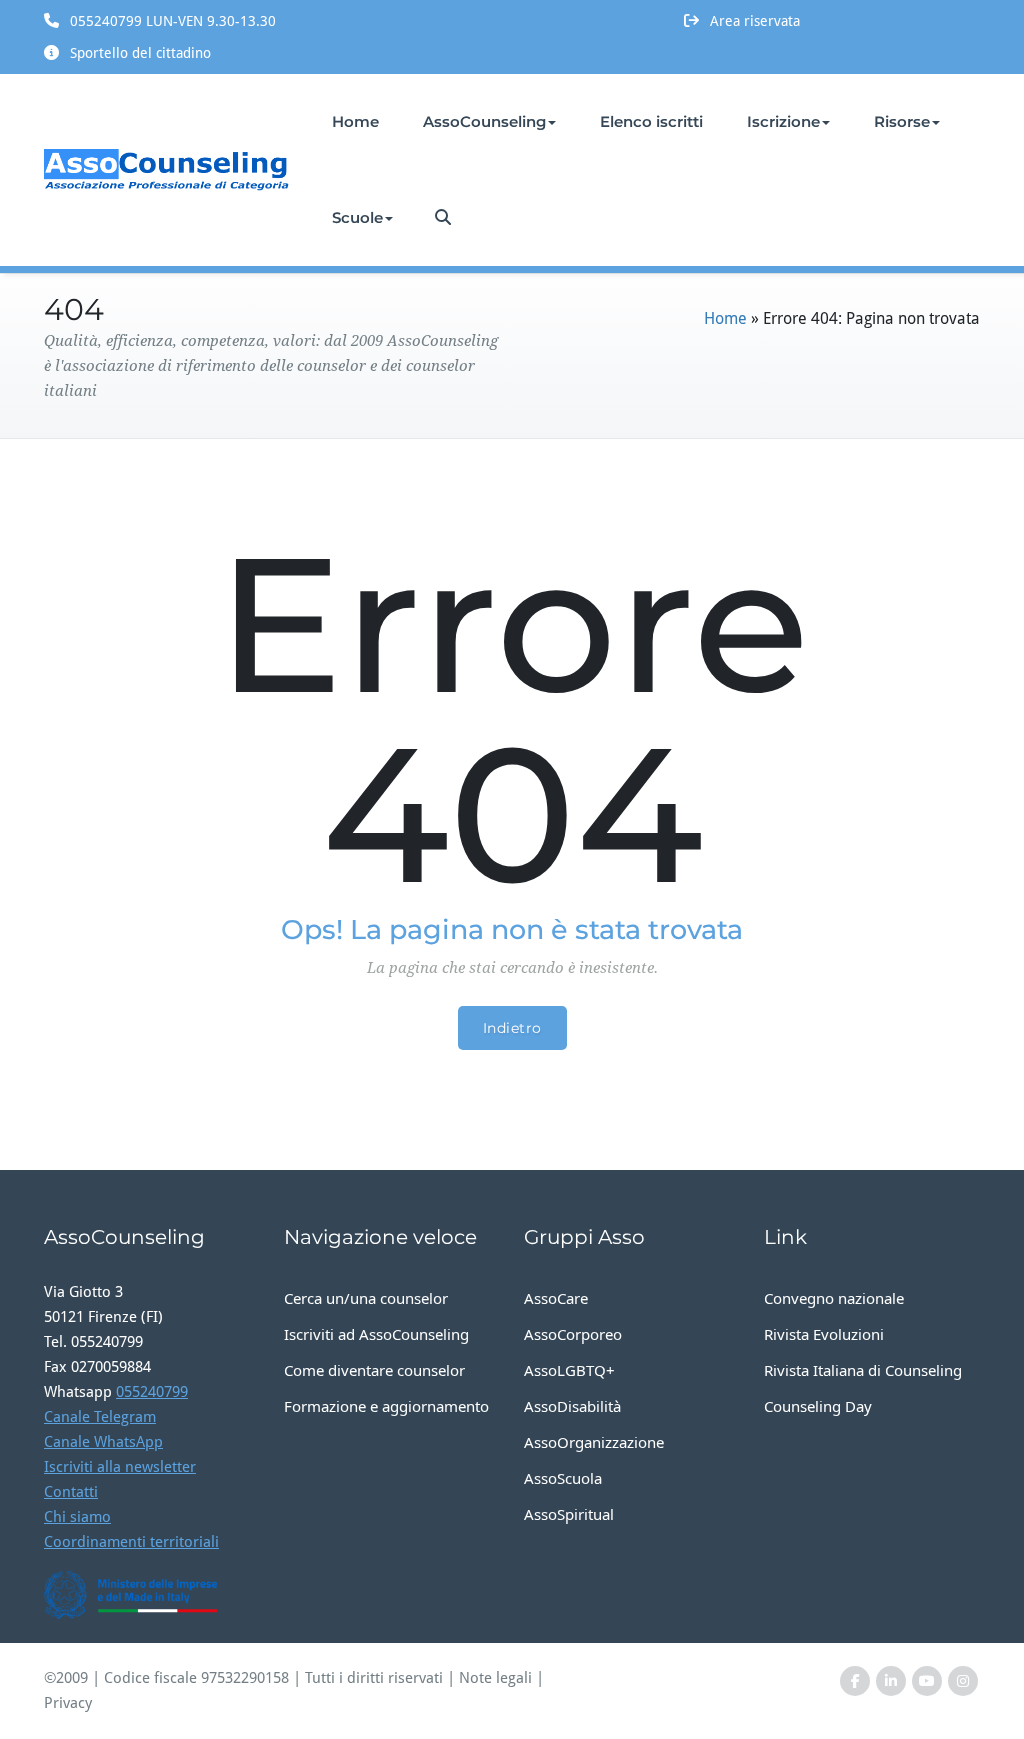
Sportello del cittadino (140, 53)
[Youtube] (927, 1681)
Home (355, 121)
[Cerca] (444, 217)
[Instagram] (963, 1681)
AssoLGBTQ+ (569, 1370)
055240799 (152, 1392)
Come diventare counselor (374, 1370)
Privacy (68, 1703)
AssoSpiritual (569, 1514)
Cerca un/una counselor (366, 1298)
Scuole (357, 217)
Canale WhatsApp (103, 1442)
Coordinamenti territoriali (131, 1542)
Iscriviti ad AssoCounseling (376, 1334)
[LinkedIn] (891, 1681)
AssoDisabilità (572, 1406)
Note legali (495, 1678)
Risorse (902, 121)
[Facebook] (855, 1681)
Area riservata (755, 21)
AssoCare (556, 1298)
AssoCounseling (484, 121)
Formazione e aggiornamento (386, 1406)
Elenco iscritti (651, 121)
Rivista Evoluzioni (824, 1334)
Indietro (512, 1028)
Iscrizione (783, 121)
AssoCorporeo (573, 1334)
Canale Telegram (100, 1417)
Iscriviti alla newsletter (120, 1467)
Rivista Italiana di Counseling (863, 1370)
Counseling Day (818, 1406)
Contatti (71, 1492)
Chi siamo (77, 1517)
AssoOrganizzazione (594, 1442)
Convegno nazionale (834, 1298)
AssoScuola (563, 1478)
